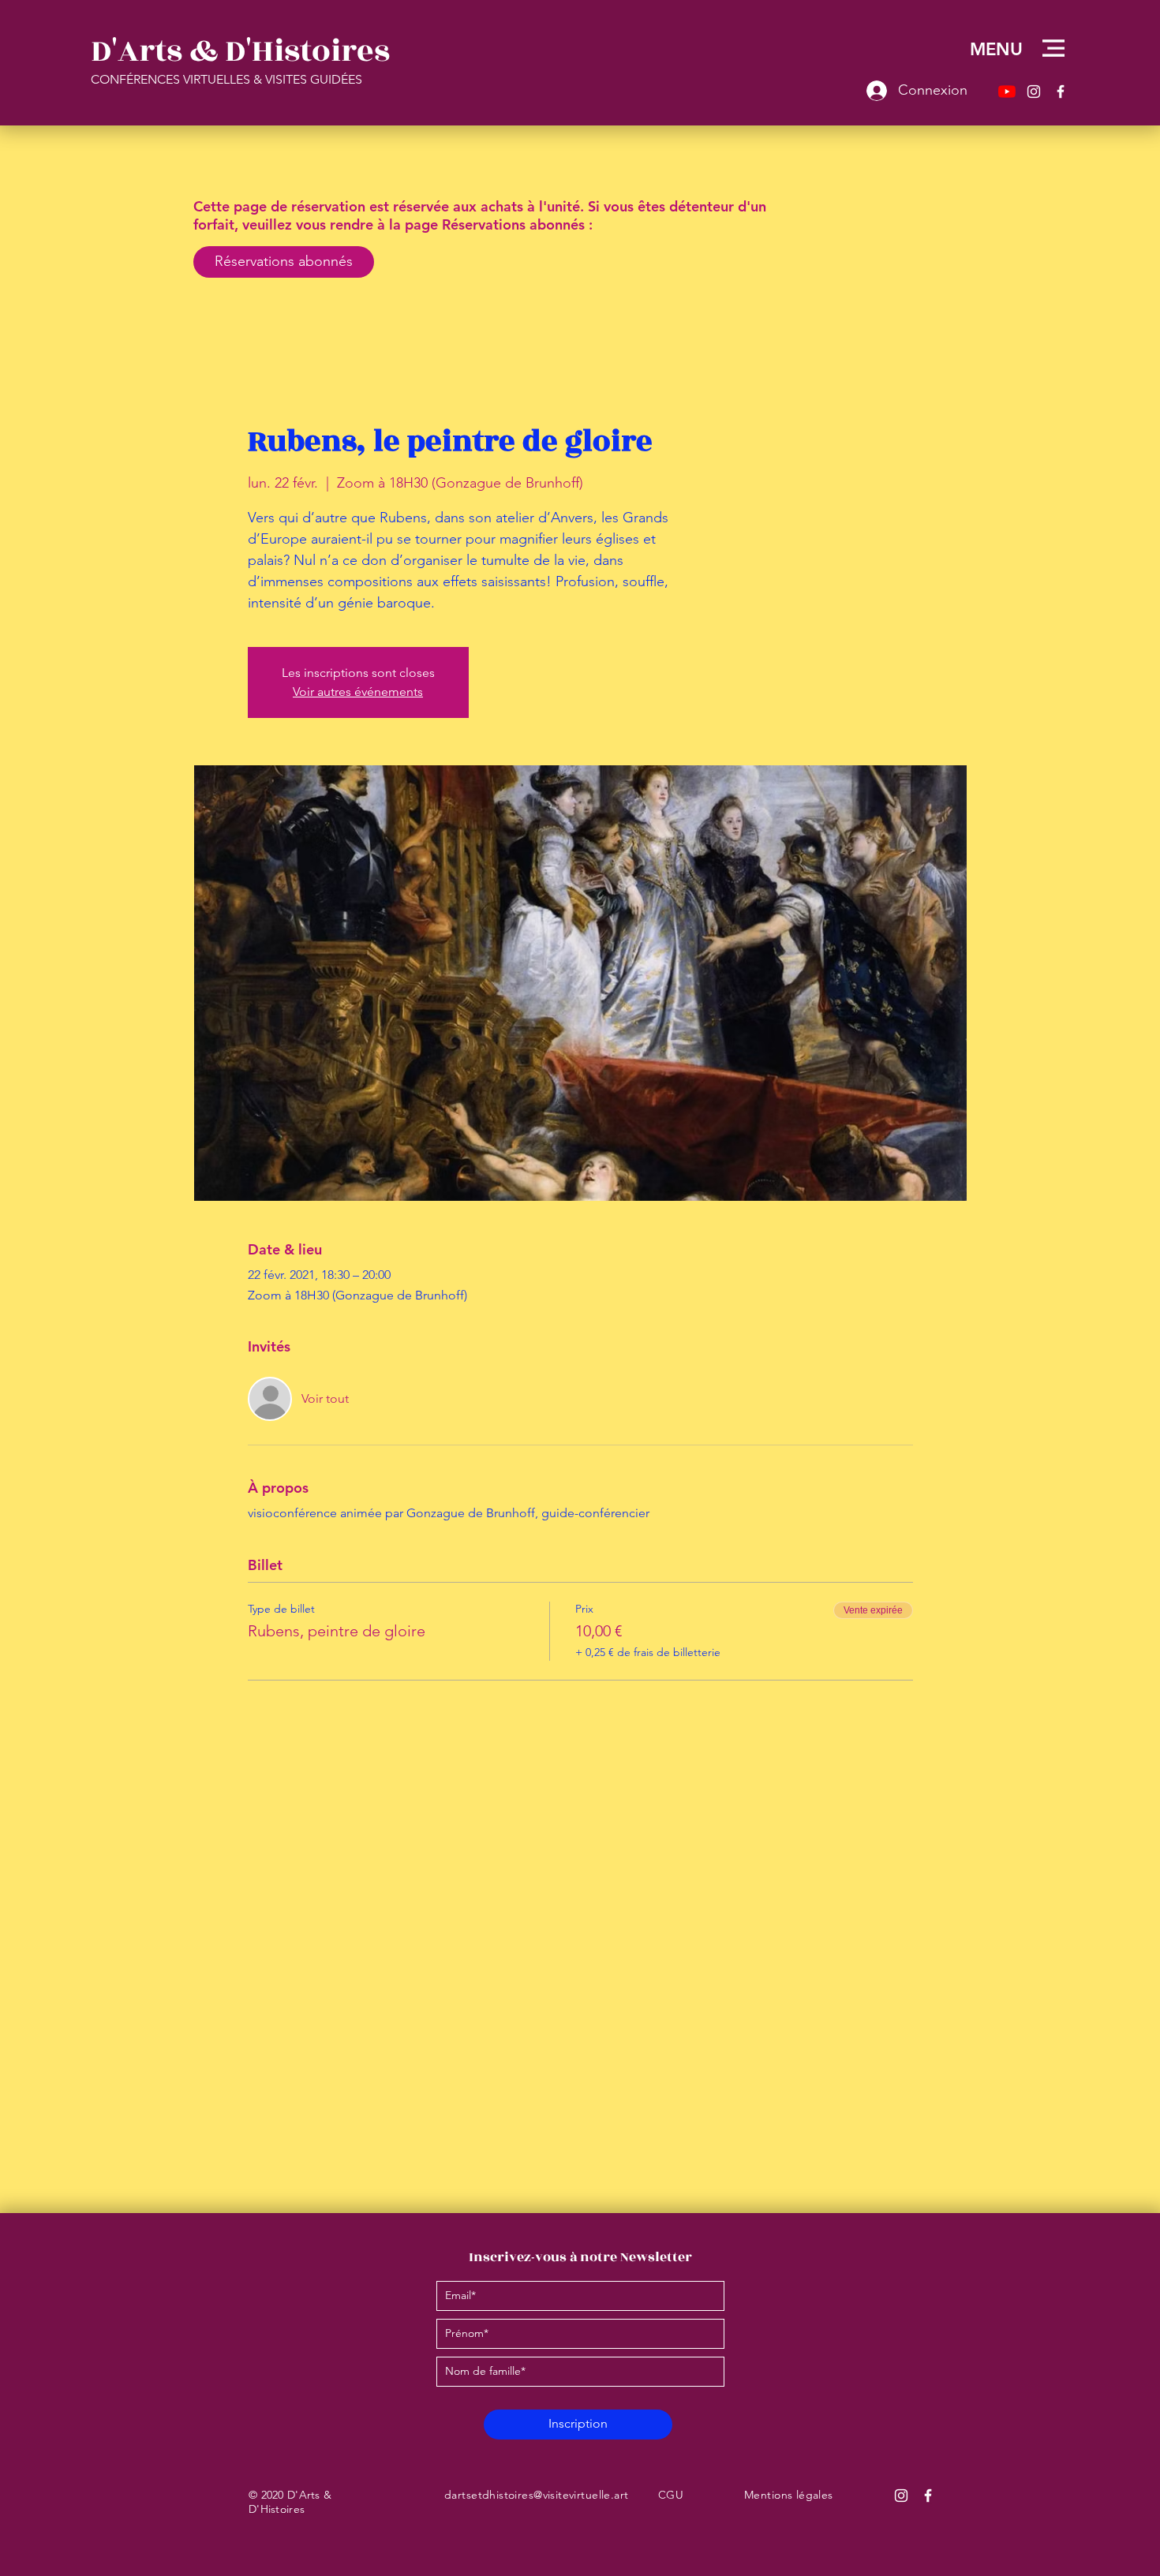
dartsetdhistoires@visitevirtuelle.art (537, 2495)
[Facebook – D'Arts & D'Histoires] (1061, 92)
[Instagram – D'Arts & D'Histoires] (1034, 92)
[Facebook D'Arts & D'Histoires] (928, 2496)
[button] (1053, 48)
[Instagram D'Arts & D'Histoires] (901, 2496)
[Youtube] (1007, 92)
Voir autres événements (358, 692)
